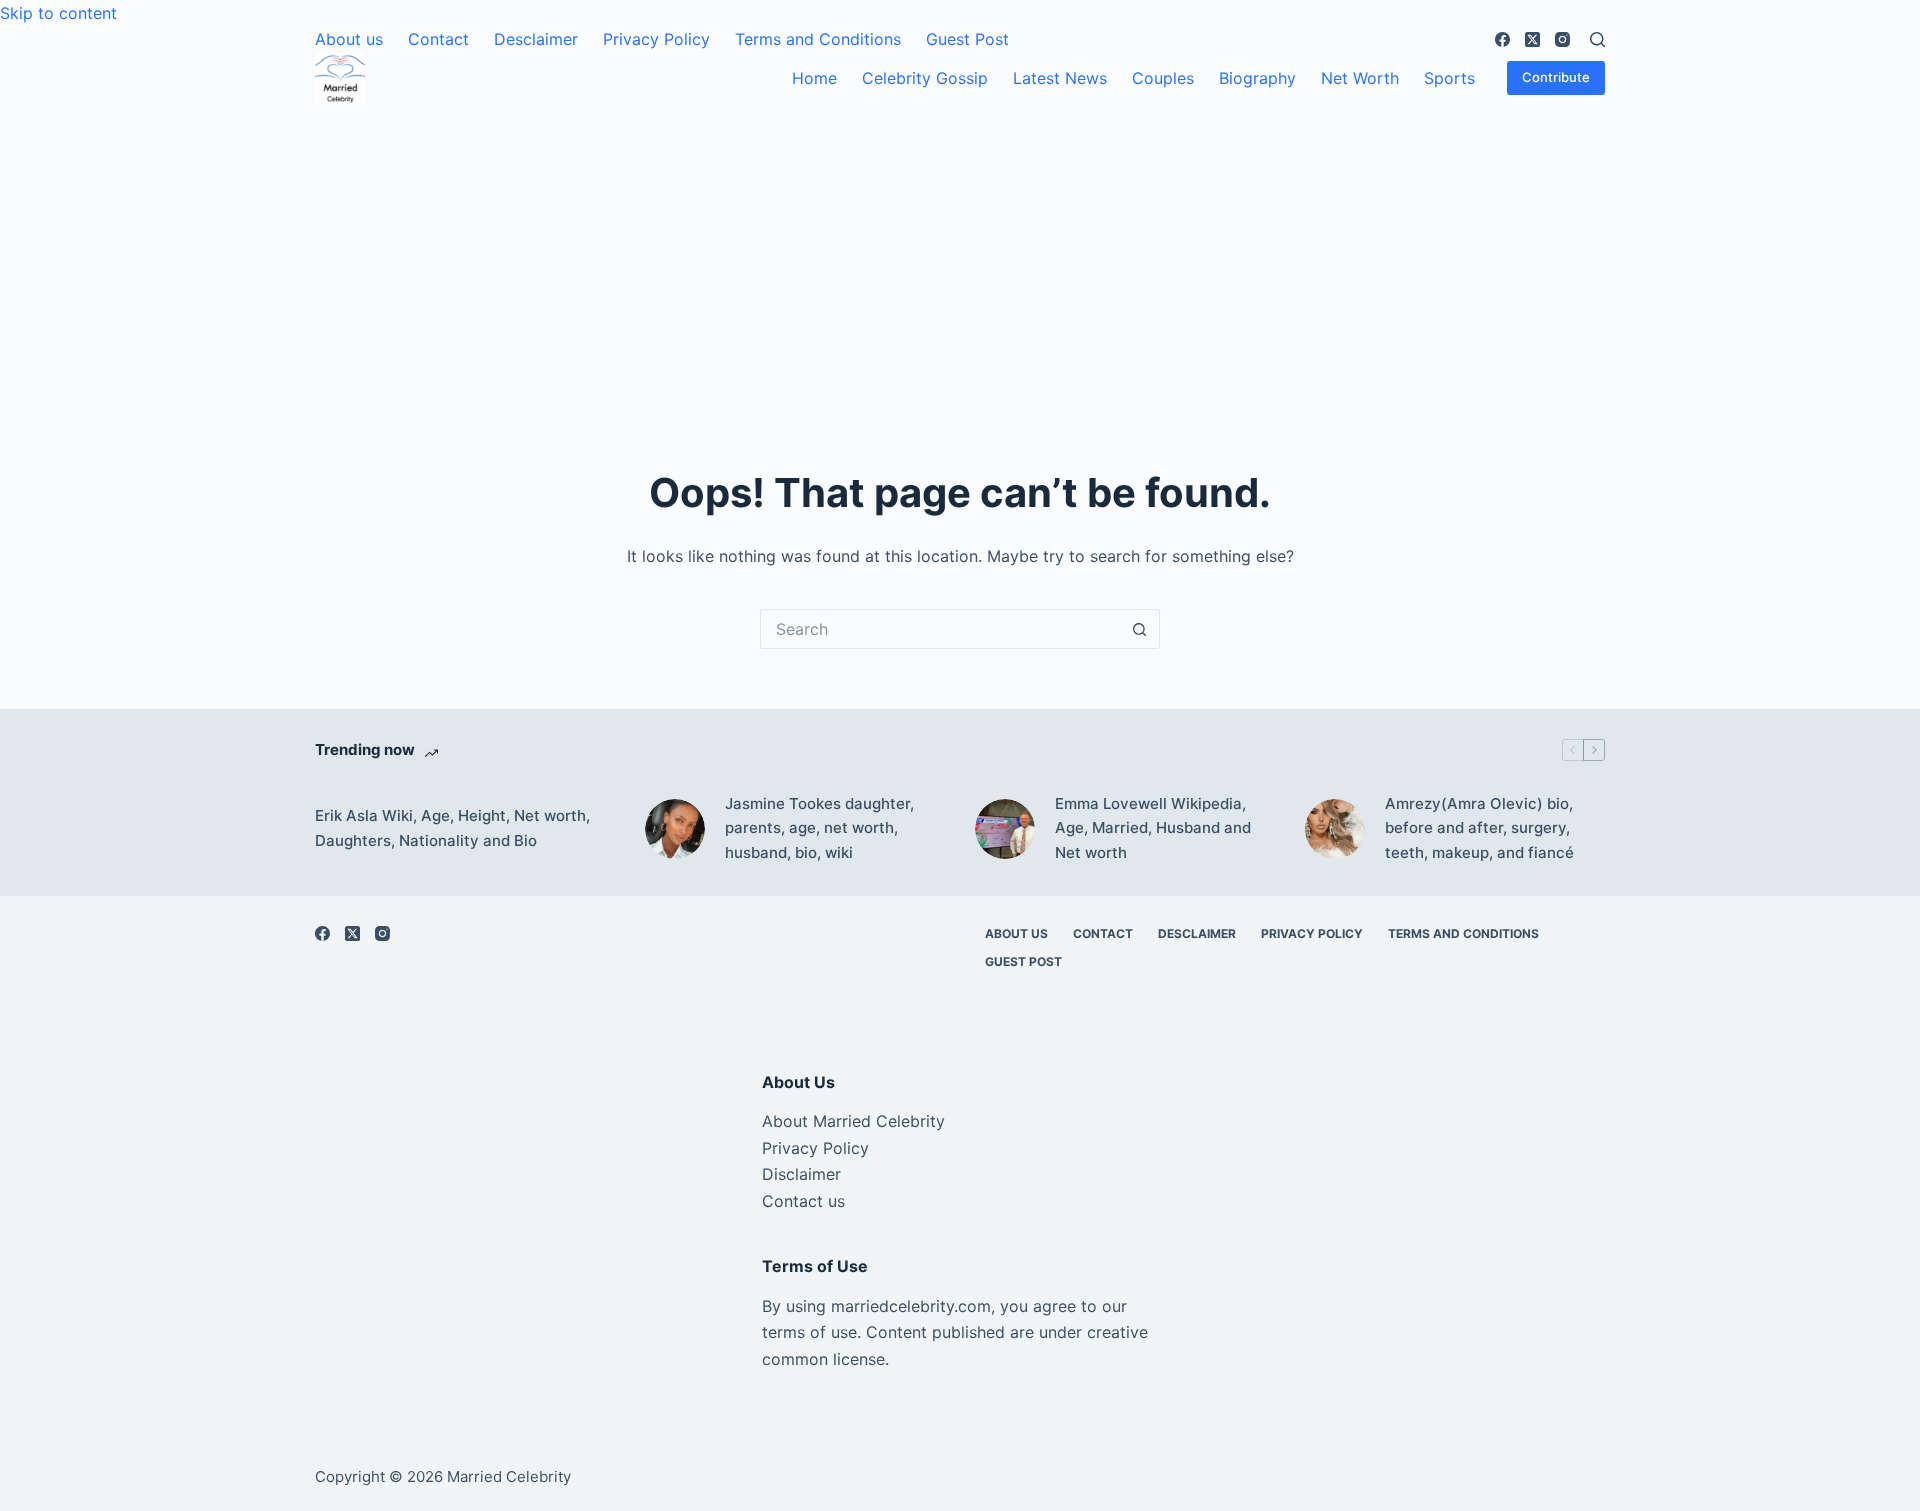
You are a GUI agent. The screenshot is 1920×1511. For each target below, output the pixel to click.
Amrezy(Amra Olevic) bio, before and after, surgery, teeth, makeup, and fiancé (1479, 828)
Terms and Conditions (818, 39)
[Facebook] (1502, 39)
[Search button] (1140, 629)
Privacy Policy (656, 39)
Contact (438, 39)
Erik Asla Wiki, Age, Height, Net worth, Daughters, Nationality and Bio (452, 828)
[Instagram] (1562, 39)
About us (349, 39)
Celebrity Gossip (925, 78)
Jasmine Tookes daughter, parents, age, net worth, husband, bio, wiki (819, 828)
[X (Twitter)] (1532, 39)
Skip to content (58, 13)
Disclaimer (801, 1174)
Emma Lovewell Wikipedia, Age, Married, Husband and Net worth (1153, 828)
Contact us (803, 1201)
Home (814, 78)
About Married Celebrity (853, 1121)
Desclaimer (536, 39)
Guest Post (967, 39)
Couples (1163, 78)
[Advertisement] (960, 253)
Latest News (1060, 78)
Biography (1257, 78)
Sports (1449, 78)
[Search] (1597, 39)
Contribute (1556, 77)
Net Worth (1360, 78)
